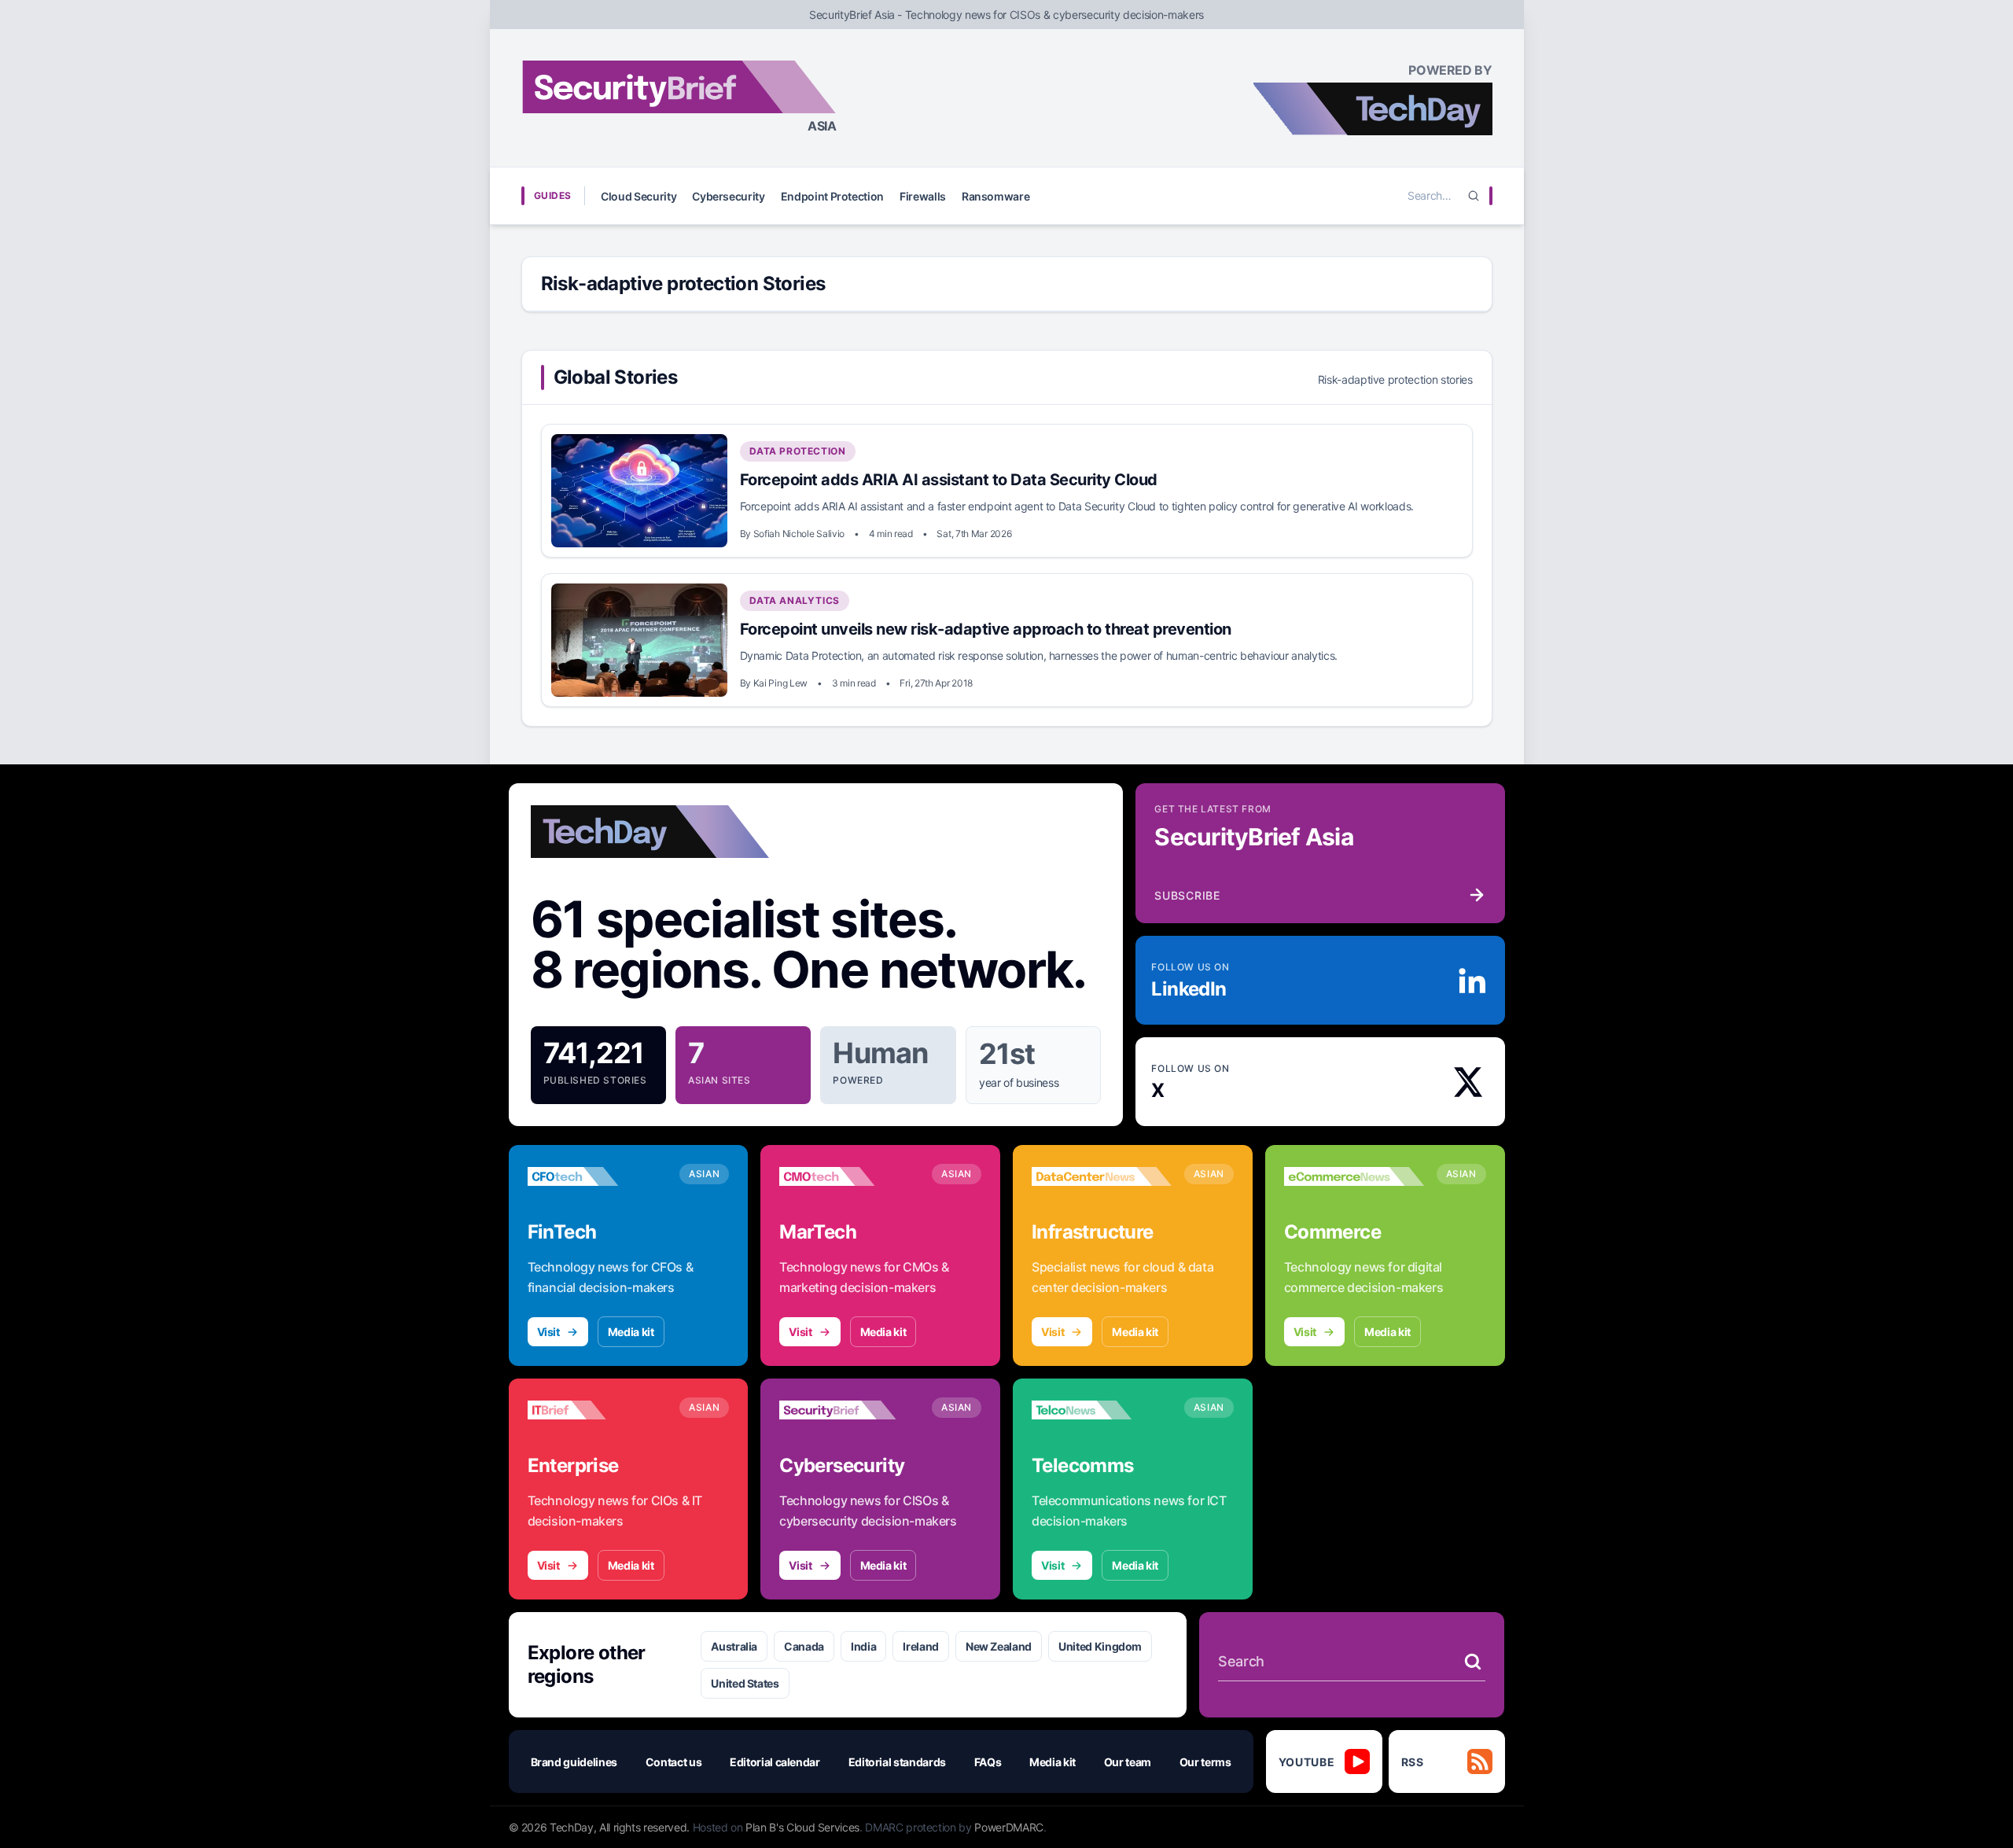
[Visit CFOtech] (598, 1176)
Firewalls (923, 196)
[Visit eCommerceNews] (1354, 1176)
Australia (734, 1646)
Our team (1128, 1762)
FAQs (988, 1762)
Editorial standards (897, 1762)
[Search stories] (1473, 1662)
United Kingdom (1100, 1646)
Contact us (674, 1762)
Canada (804, 1646)
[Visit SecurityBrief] (849, 1410)
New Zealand (999, 1646)
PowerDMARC (1009, 1827)
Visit (548, 1332)
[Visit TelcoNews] (1102, 1410)
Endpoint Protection (832, 196)
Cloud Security (638, 196)
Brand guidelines (574, 1762)
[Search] (1474, 196)
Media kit (631, 1332)
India (863, 1646)
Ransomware (996, 196)
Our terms (1205, 1762)
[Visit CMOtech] (849, 1176)
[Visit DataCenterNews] (1102, 1176)
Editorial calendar (775, 1762)
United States (745, 1683)
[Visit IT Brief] (598, 1410)
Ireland (921, 1646)
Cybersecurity (728, 196)
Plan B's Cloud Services (802, 1827)
